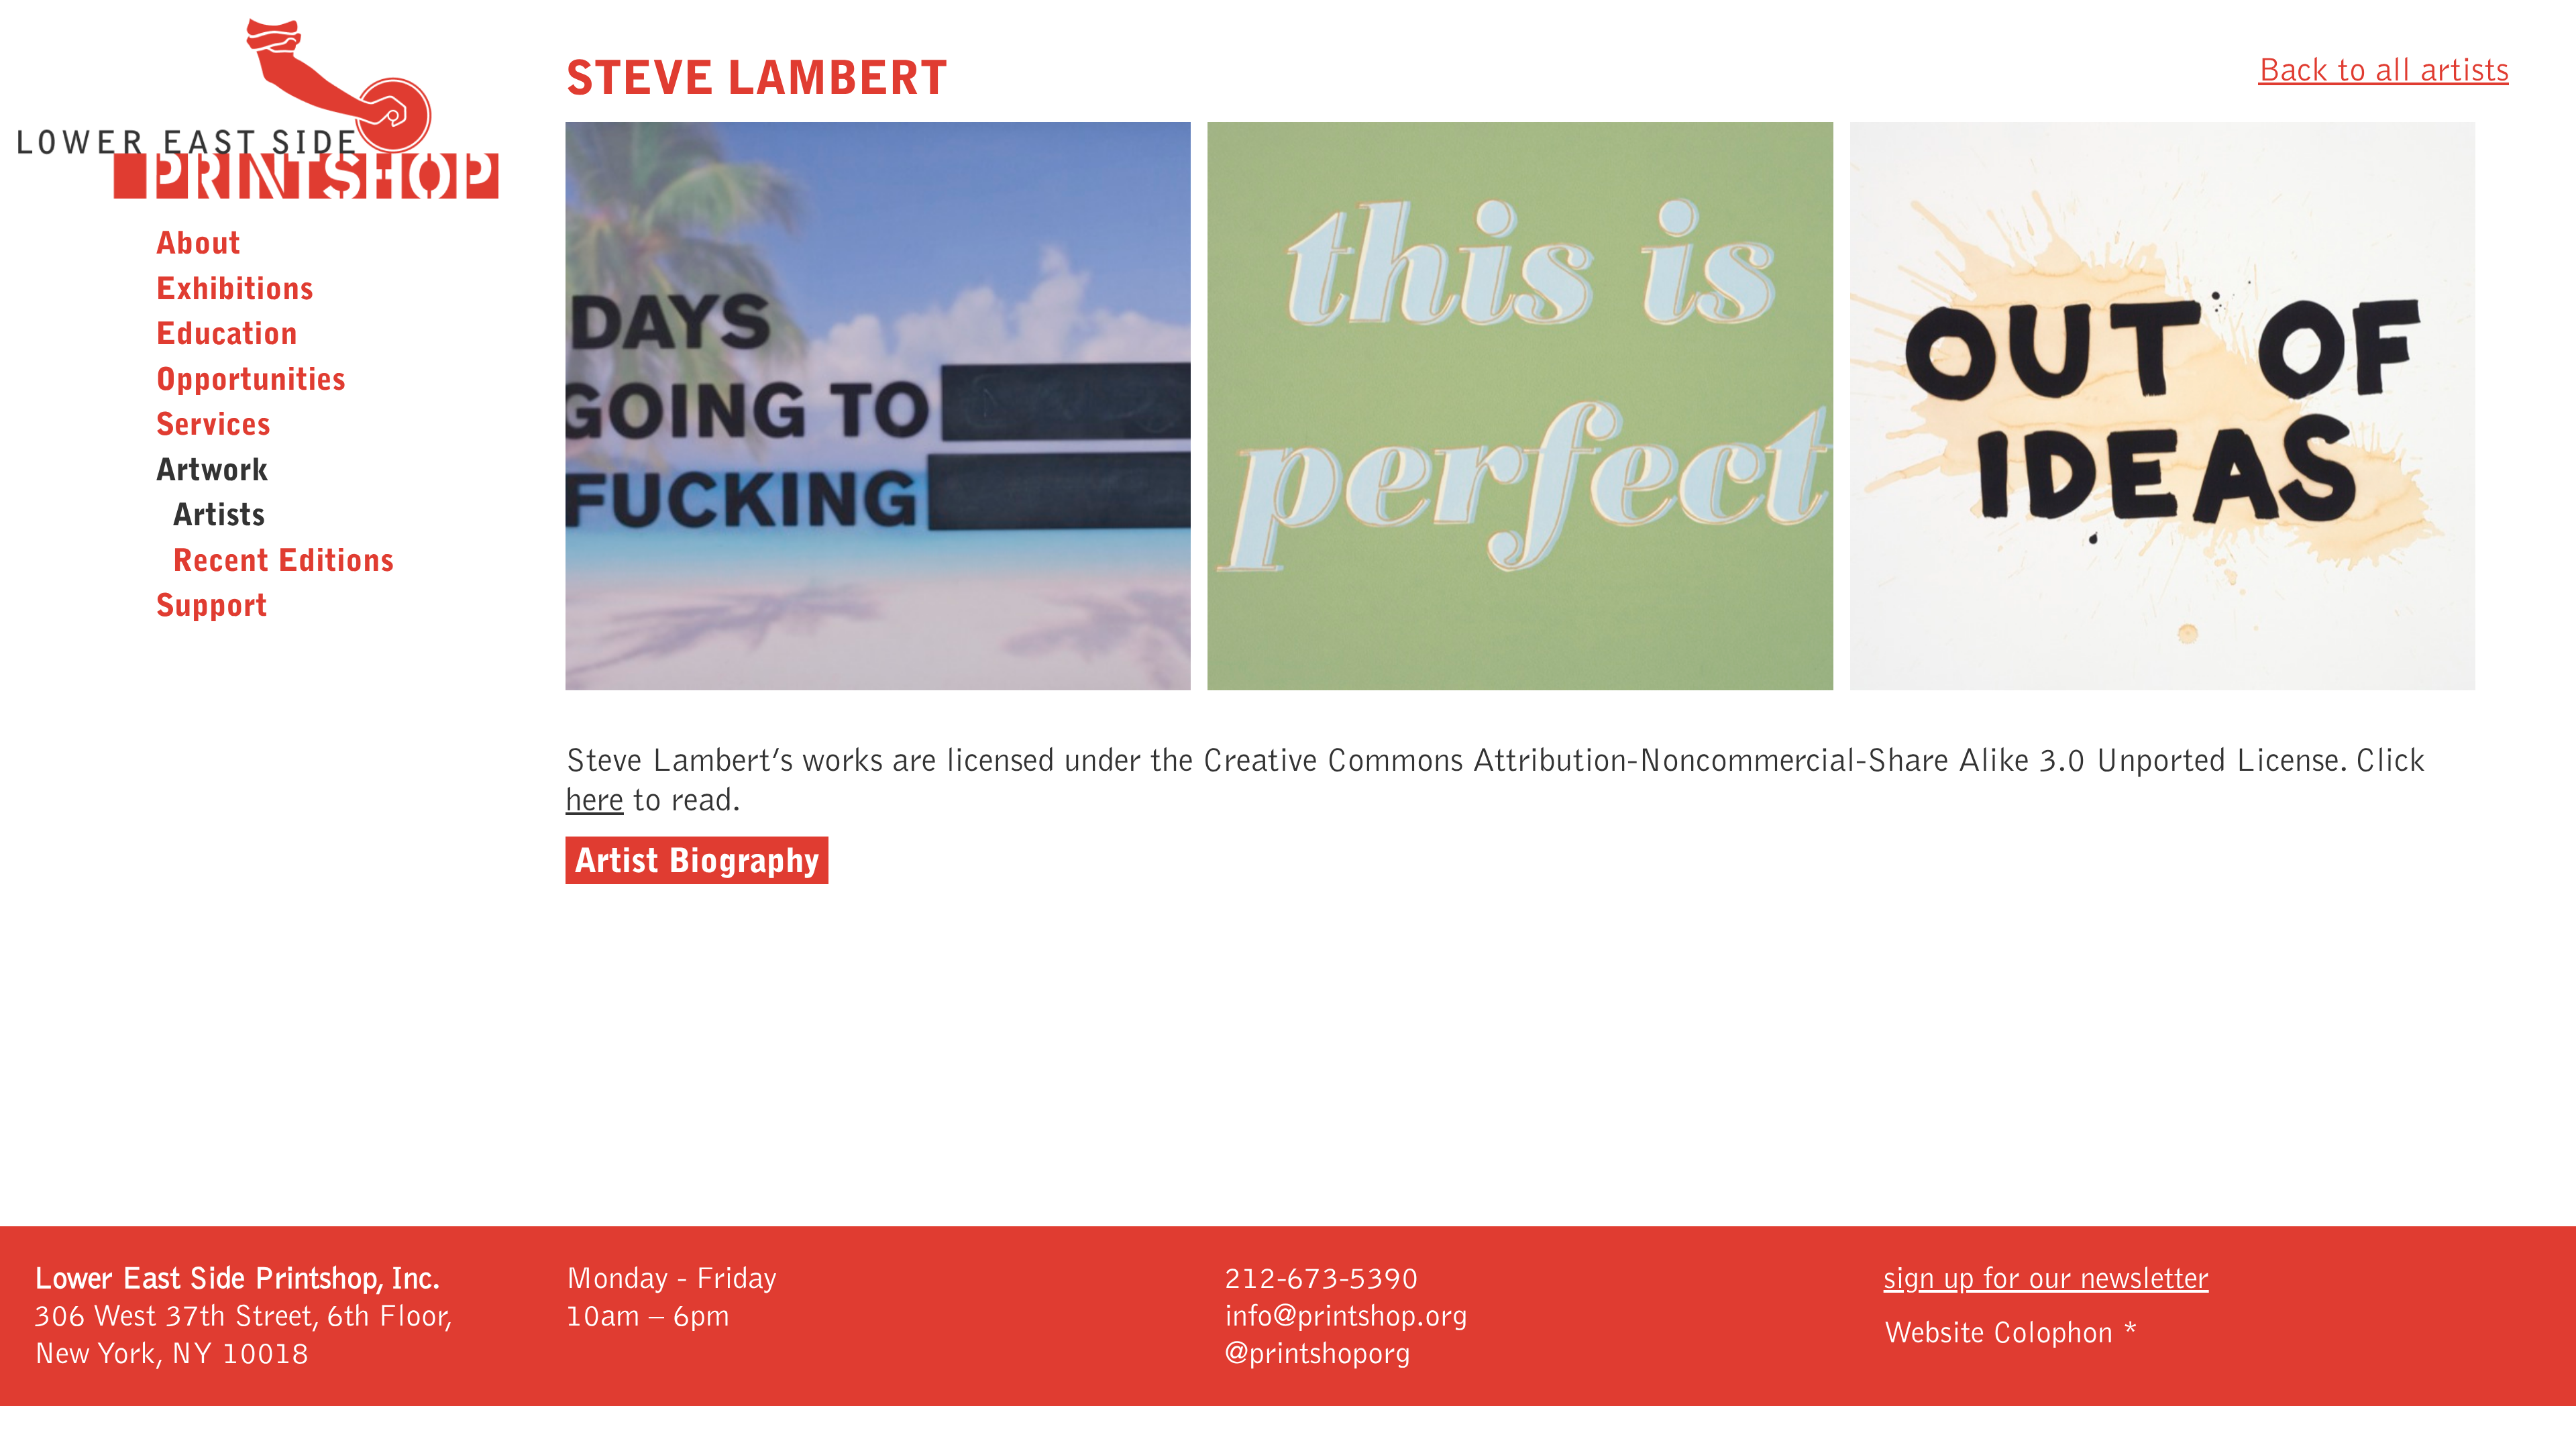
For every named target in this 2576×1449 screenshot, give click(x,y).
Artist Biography (697, 860)
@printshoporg (1318, 1354)
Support (212, 605)
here (595, 800)
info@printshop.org (1346, 1316)
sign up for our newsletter (2046, 1279)
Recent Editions (283, 560)
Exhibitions (234, 289)
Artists (219, 515)
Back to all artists (2383, 70)
